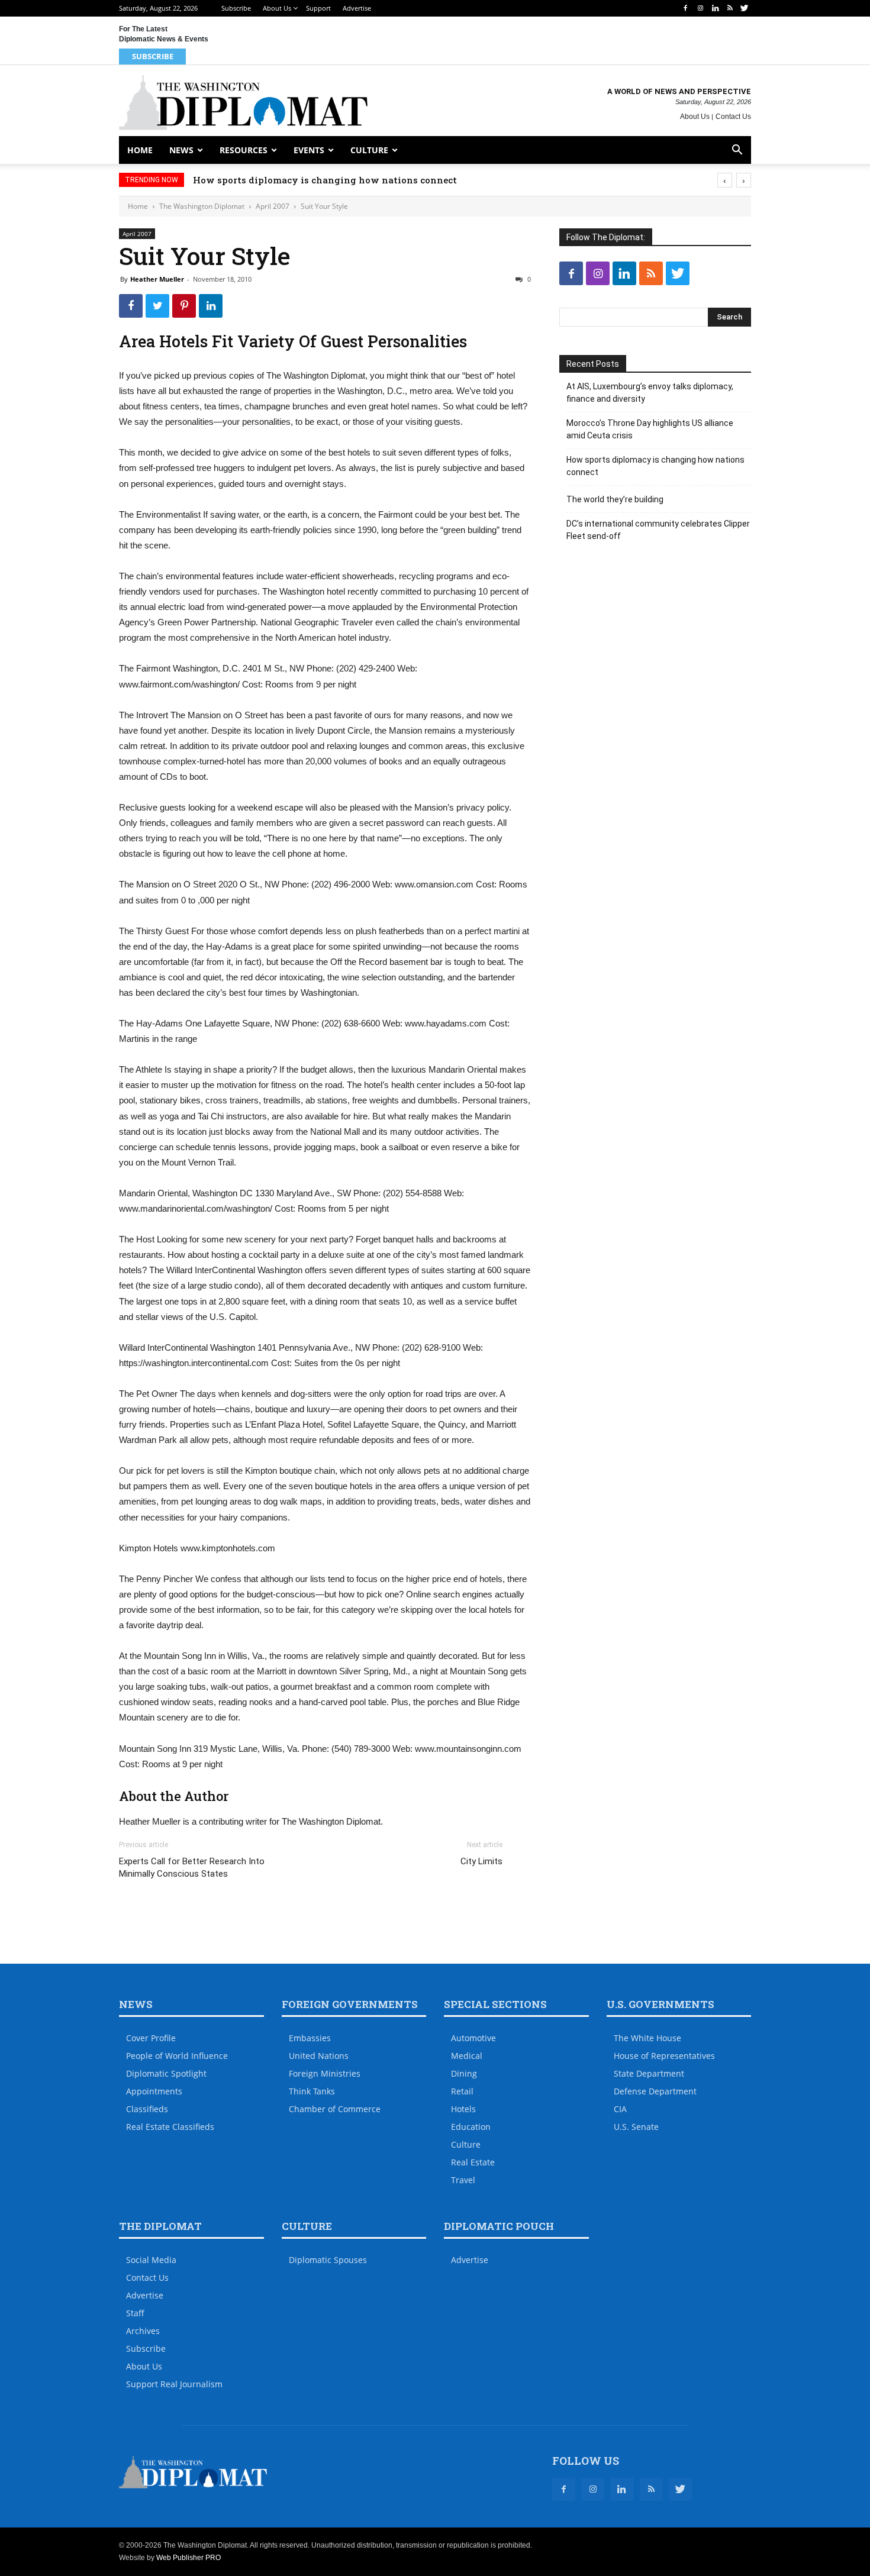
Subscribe (236, 8)
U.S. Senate (636, 2127)
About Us (277, 8)
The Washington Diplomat (202, 206)
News (181, 150)
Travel (463, 2180)
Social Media (151, 2260)
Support (318, 8)
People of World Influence (177, 2056)
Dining (464, 2073)
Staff (135, 2313)
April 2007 (273, 206)
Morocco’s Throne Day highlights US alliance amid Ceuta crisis (650, 429)
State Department (649, 2073)
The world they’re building (615, 499)
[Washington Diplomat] (243, 102)
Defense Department (655, 2091)
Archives (143, 2331)
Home (140, 150)
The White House (647, 2038)
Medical (467, 2056)
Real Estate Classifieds (170, 2127)
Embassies (310, 2038)
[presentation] (725, 180)
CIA (620, 2109)
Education (471, 2127)
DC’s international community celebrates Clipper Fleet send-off (658, 530)
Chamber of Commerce (335, 2109)
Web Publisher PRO (188, 2558)
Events (309, 150)
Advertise (357, 8)
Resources (244, 150)
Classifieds (147, 2109)
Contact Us (733, 117)
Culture (369, 150)
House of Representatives (664, 2056)
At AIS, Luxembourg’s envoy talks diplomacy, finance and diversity (650, 393)
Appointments (154, 2091)
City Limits (481, 1861)
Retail (462, 2091)
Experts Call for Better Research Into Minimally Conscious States (192, 1868)
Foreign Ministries (325, 2073)
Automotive (473, 2038)
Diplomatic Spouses (328, 2260)
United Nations (319, 2056)
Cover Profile (151, 2038)
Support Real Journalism (174, 2384)
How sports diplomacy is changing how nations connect (325, 180)
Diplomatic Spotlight (166, 2073)
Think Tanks (312, 2091)
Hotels (463, 2109)
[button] (737, 151)
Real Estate (473, 2162)
